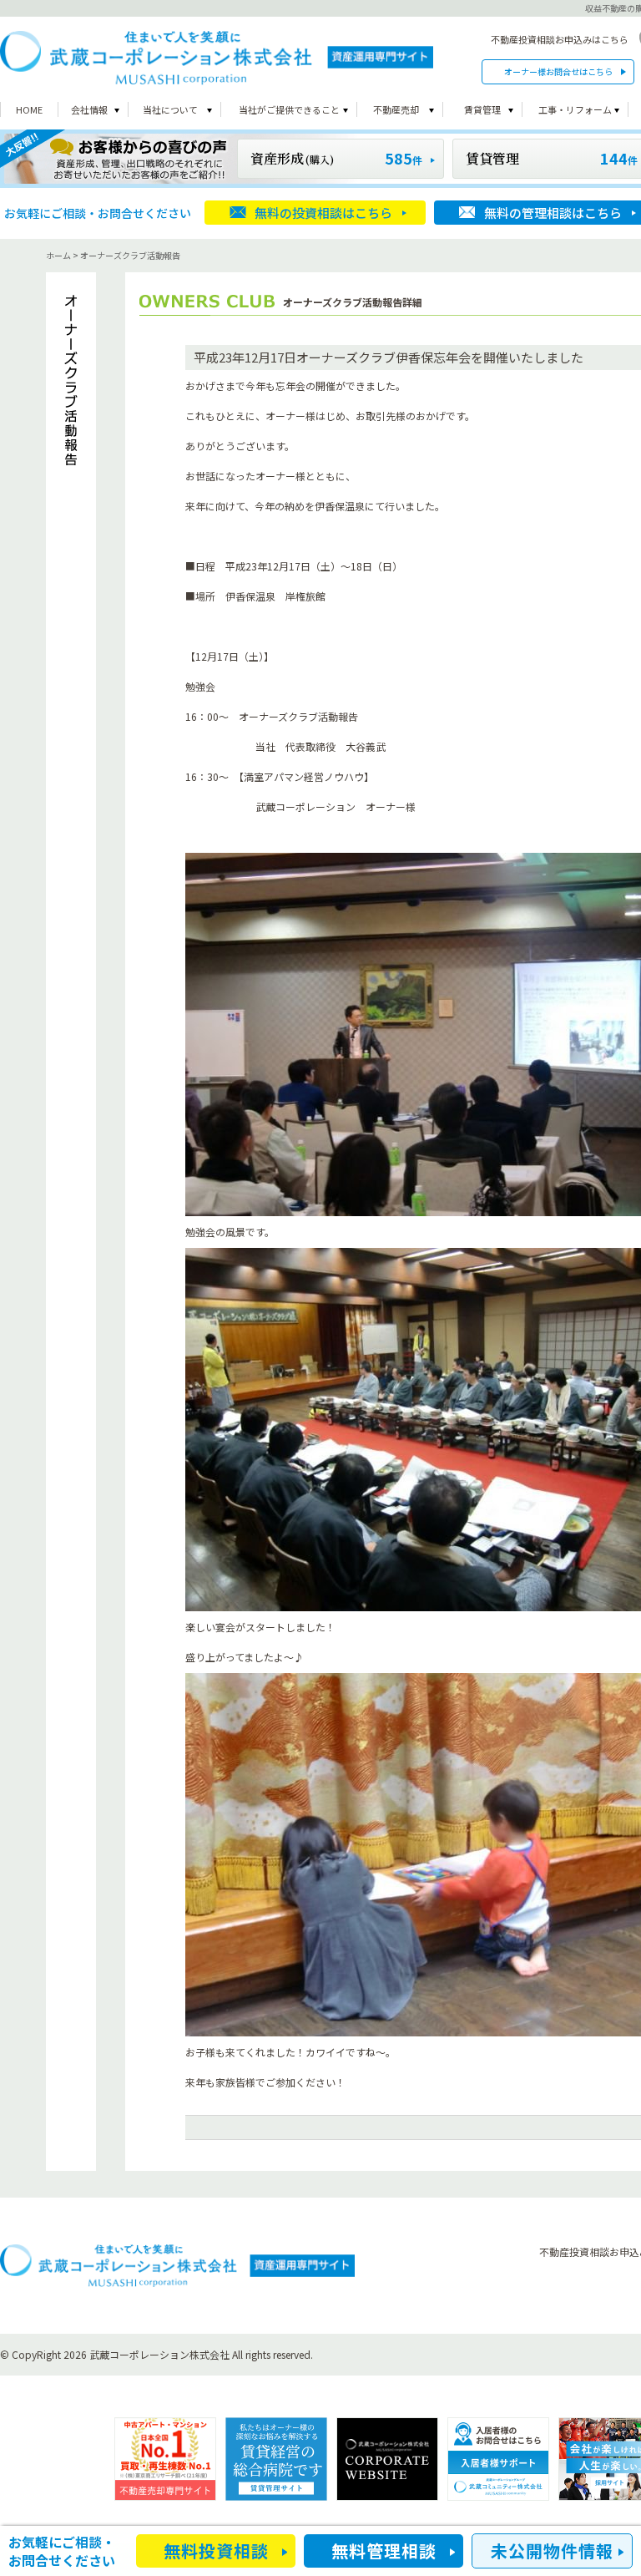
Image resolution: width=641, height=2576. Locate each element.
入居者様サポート (498, 2459)
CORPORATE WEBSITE (387, 2459)
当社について (170, 109)
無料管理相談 (384, 2551)
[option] (165, 2459)
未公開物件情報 (552, 2551)
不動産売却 (396, 109)
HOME (29, 109)
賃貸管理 (482, 109)
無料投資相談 (216, 2551)
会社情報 (89, 109)
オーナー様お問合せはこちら (558, 71)
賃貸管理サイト (276, 2459)
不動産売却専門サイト (165, 2459)
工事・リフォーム (575, 109)
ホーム (58, 255)
